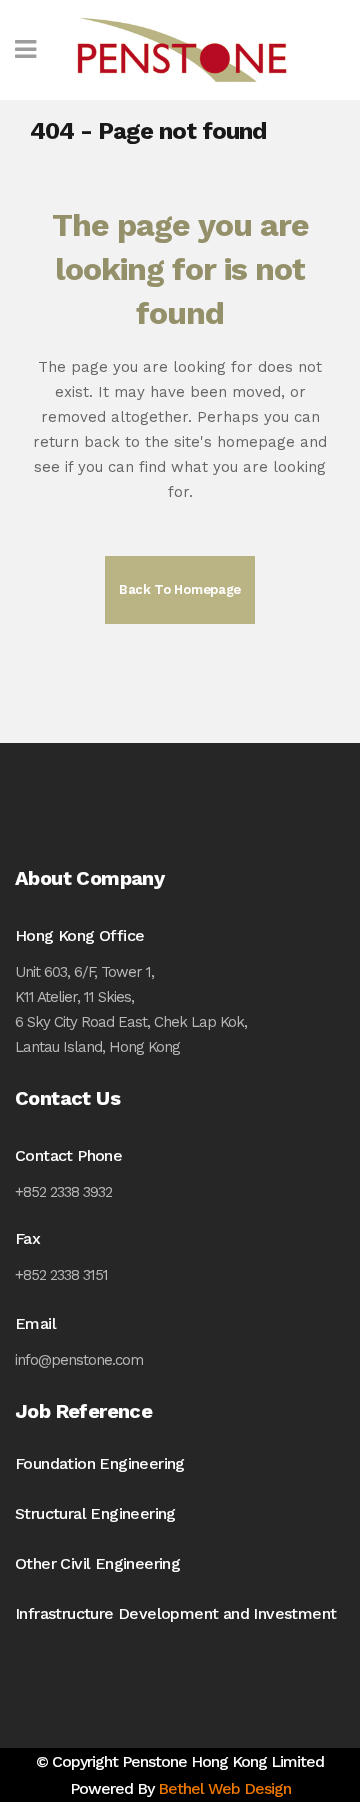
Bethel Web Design (224, 1788)
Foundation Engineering (100, 1463)
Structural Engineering (95, 1513)
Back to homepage (180, 589)
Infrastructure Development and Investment (175, 1613)
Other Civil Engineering (97, 1563)
